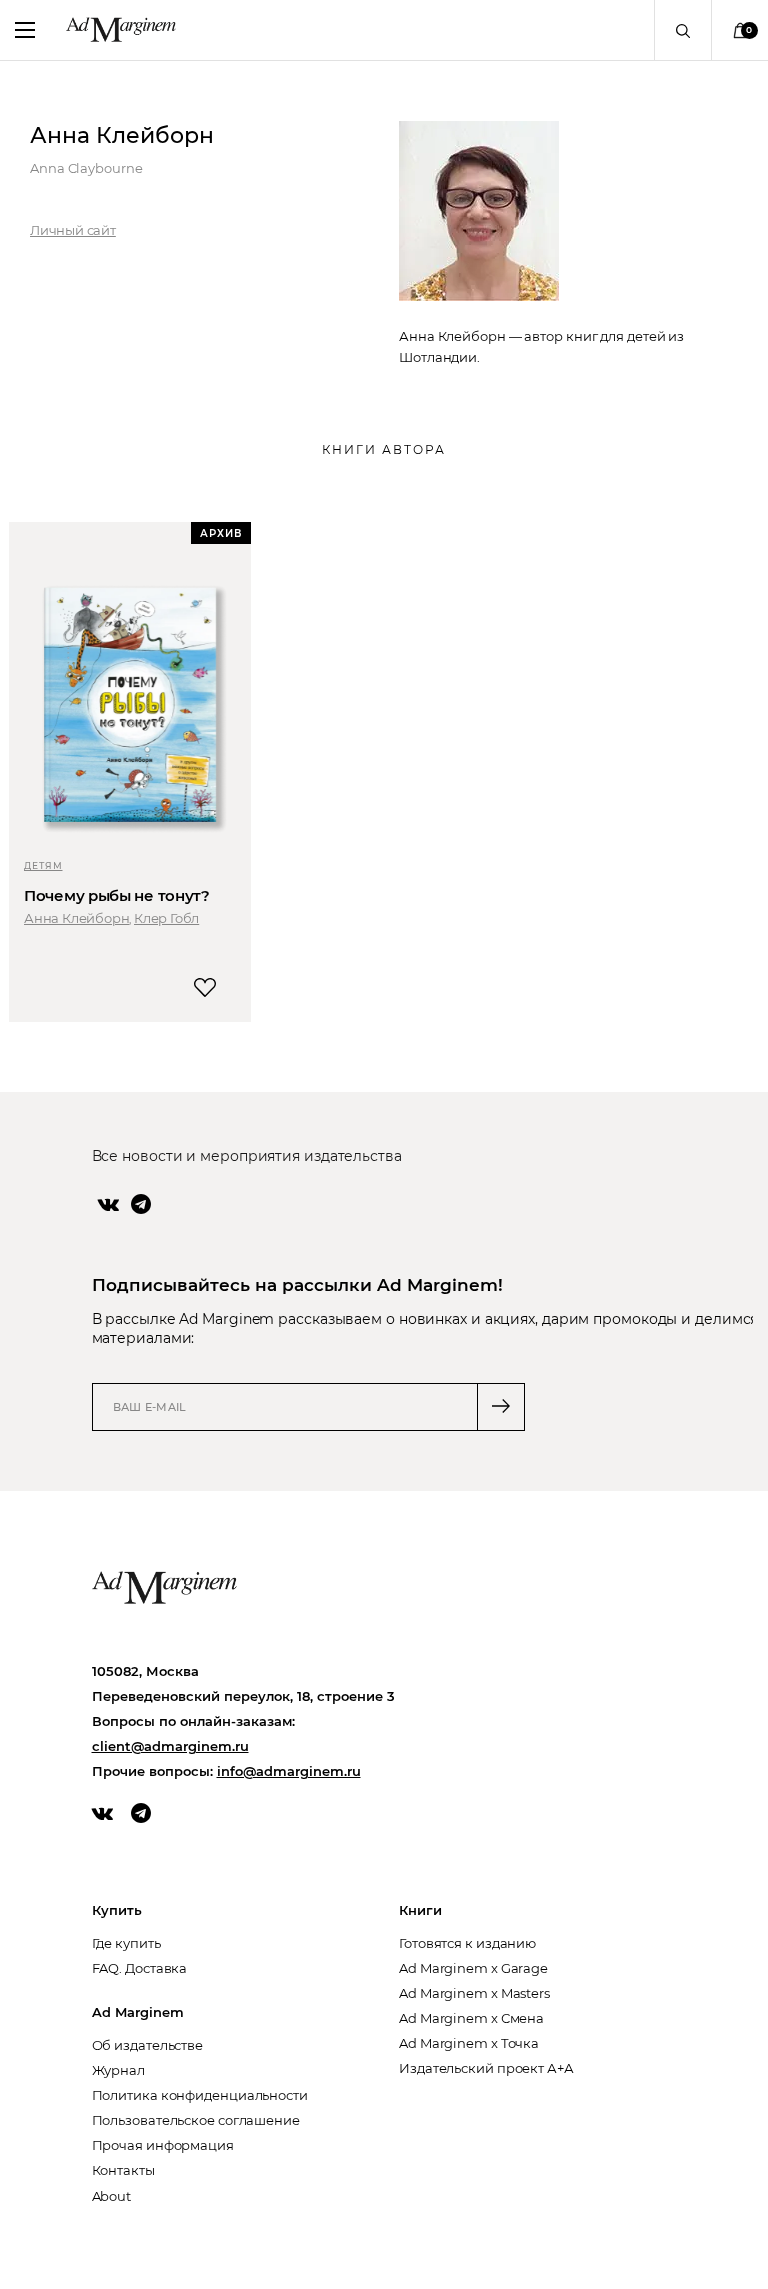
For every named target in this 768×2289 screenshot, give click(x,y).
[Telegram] (141, 1204)
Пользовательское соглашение (196, 2120)
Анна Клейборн (76, 918)
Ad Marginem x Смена (471, 2018)
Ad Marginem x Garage (473, 1968)
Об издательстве (148, 2045)
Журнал (118, 2070)
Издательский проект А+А (486, 2068)
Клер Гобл (166, 918)
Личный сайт (73, 230)
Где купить (126, 1943)
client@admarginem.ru (170, 1746)
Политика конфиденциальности (200, 2095)
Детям (43, 865)
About (112, 2196)
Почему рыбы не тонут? (117, 895)
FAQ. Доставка (140, 1968)
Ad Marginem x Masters (474, 1993)
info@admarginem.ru (289, 1771)
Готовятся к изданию (467, 1943)
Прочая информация (163, 2145)
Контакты (123, 2170)
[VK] (108, 1204)
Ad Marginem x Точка (469, 2043)
